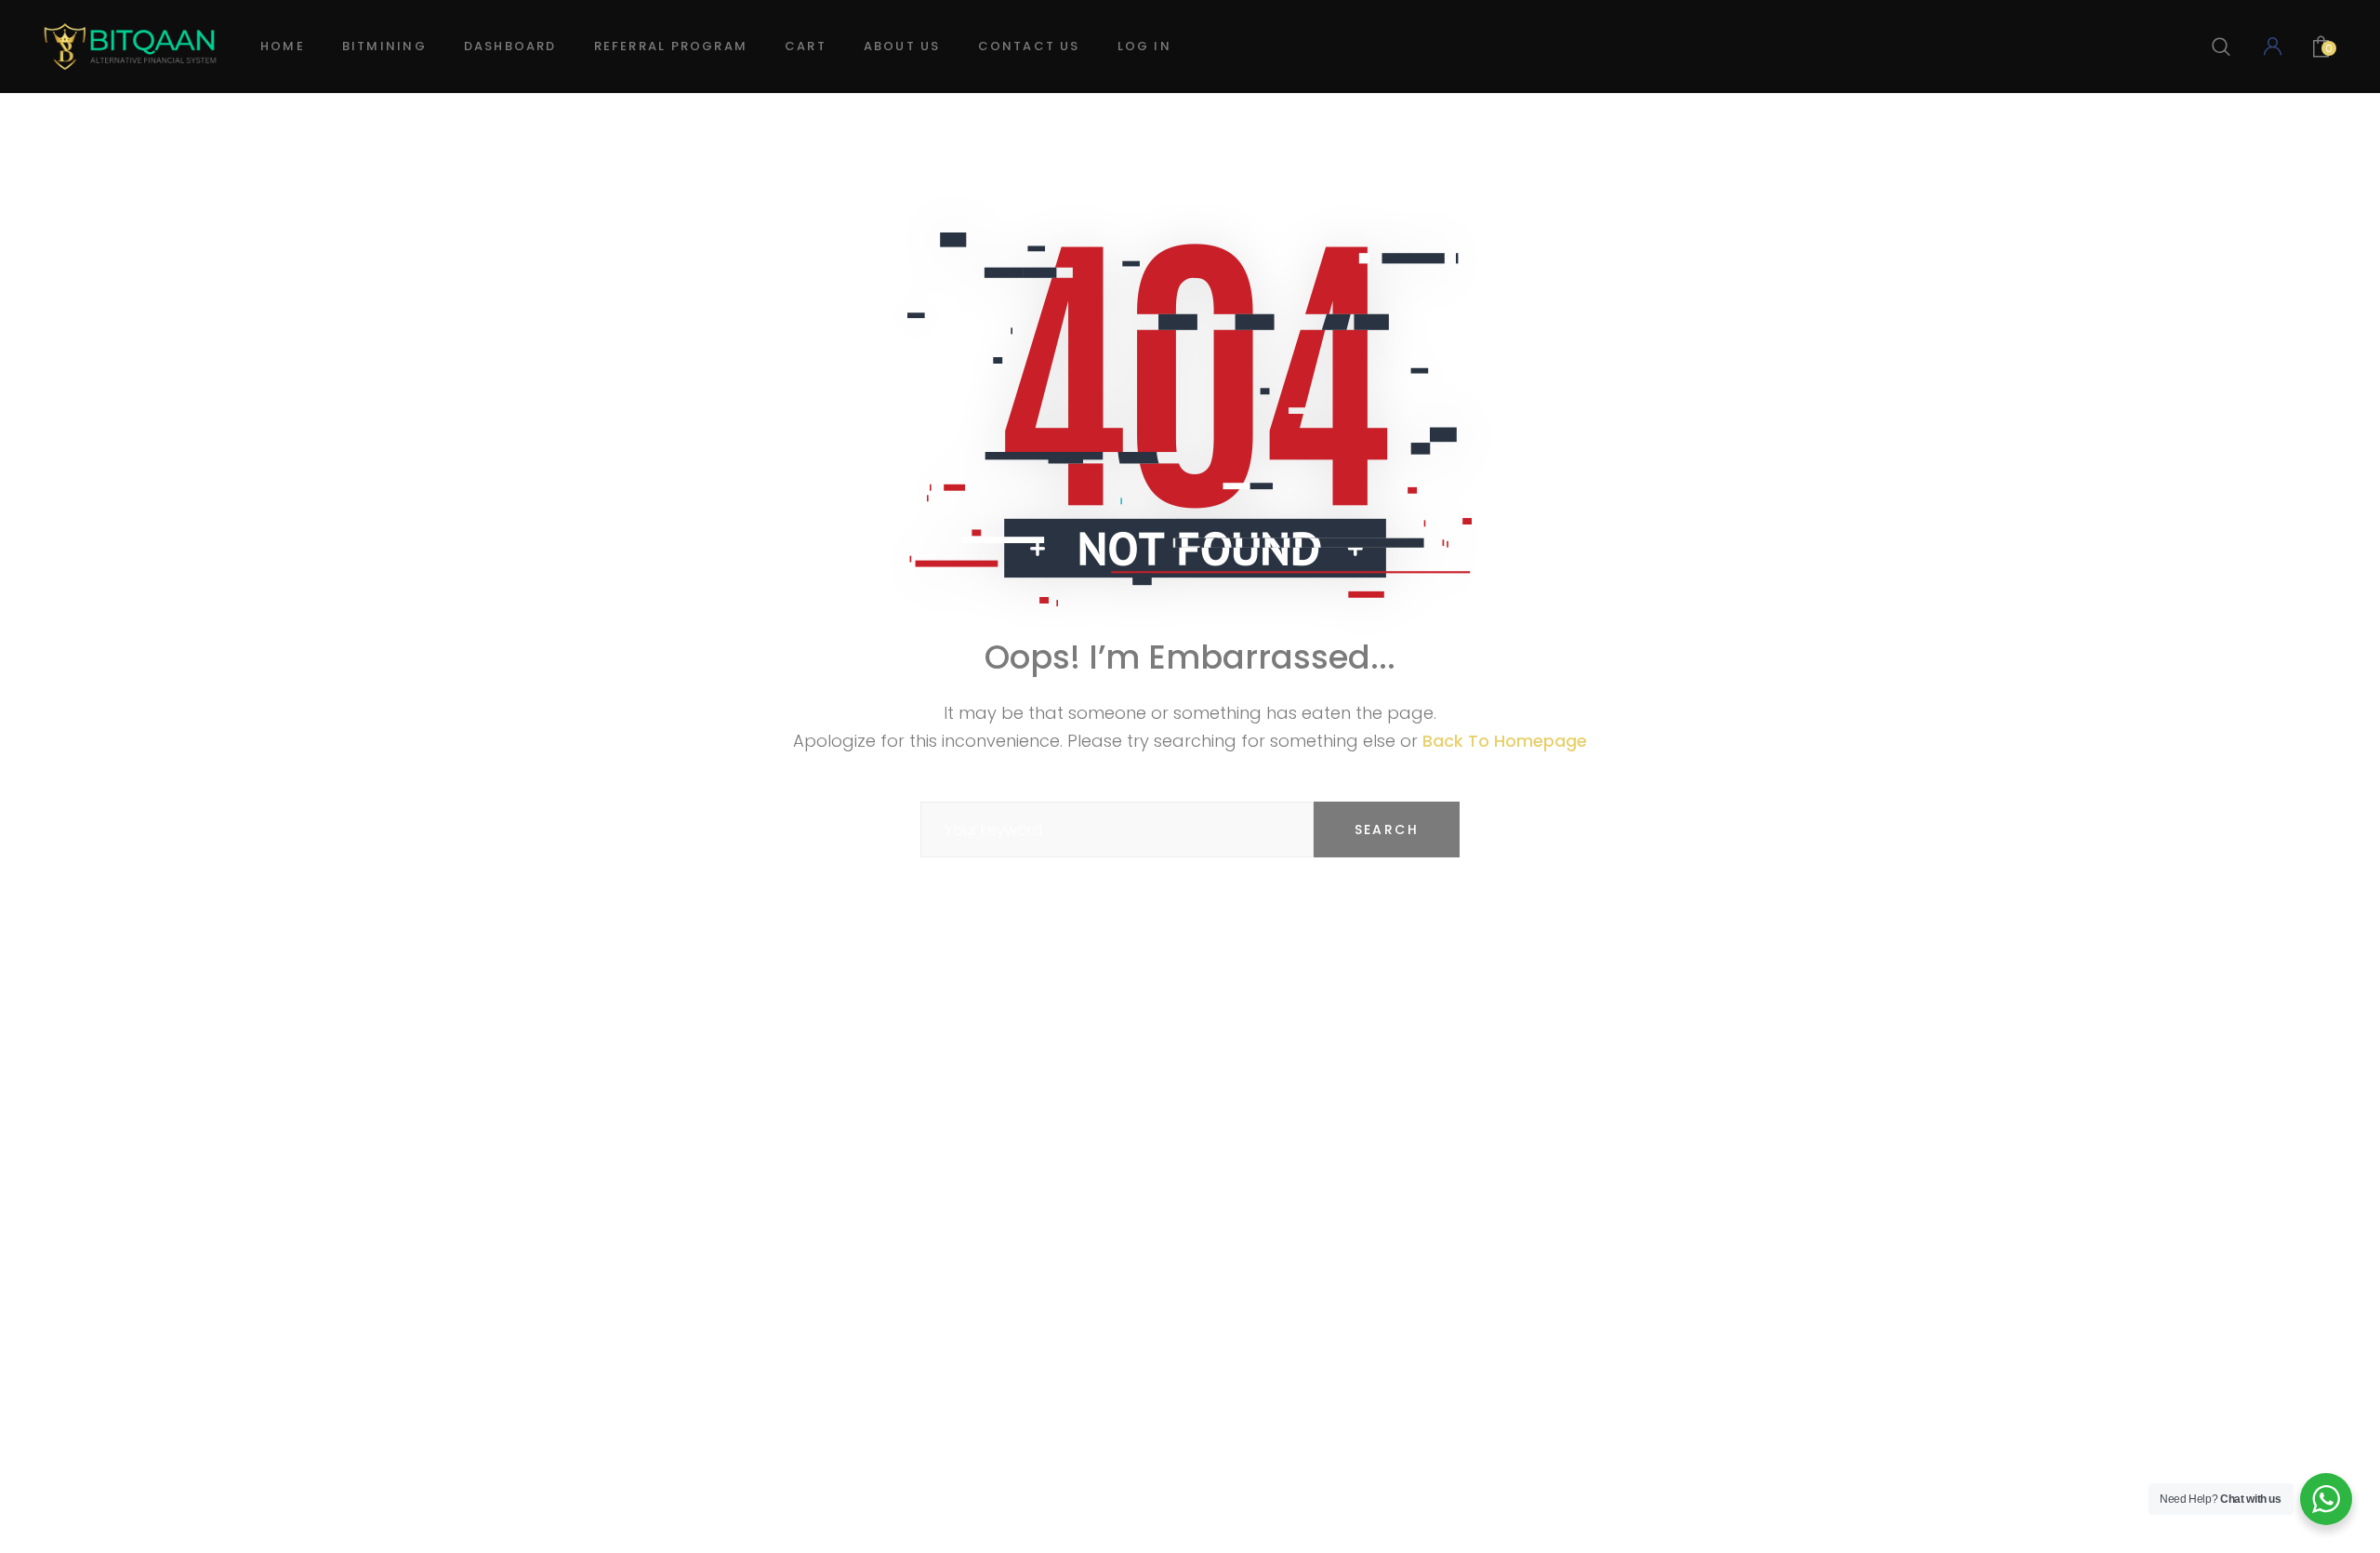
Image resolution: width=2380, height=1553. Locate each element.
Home (283, 46)
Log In (1144, 46)
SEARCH (1387, 830)
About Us (902, 46)
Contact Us (1029, 46)
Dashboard (510, 46)
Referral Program (671, 46)
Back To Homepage (1505, 741)
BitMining (384, 46)
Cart (806, 46)
